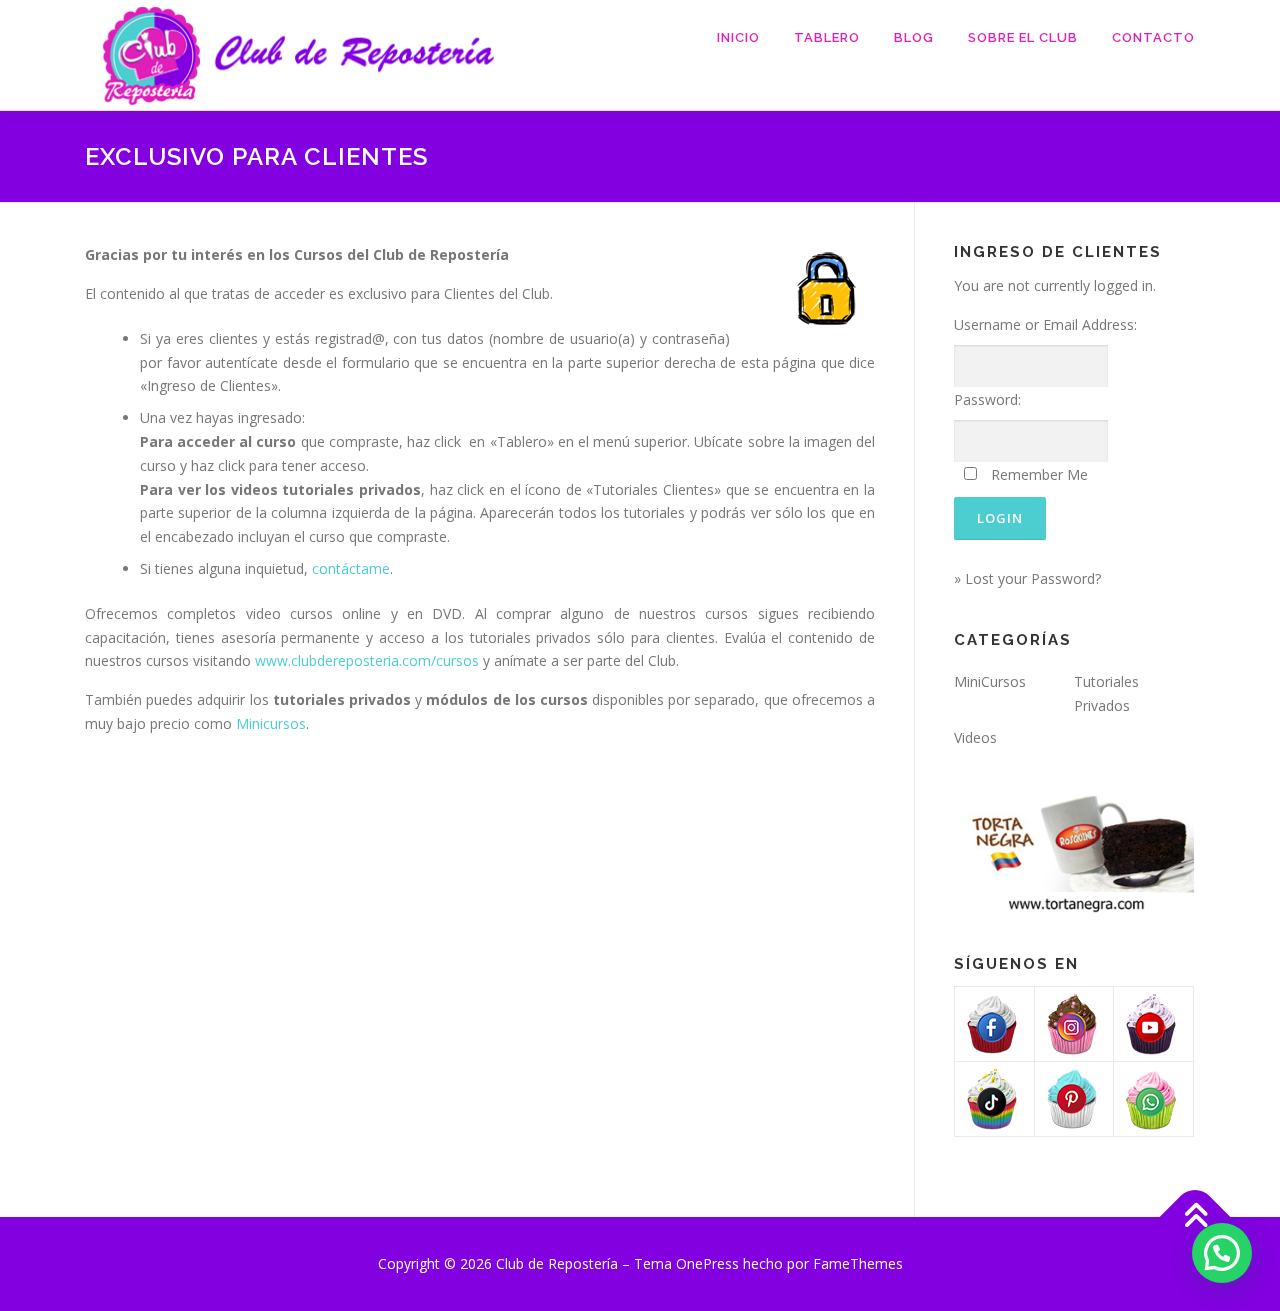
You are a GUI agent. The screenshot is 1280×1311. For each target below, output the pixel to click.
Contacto (1153, 37)
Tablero (827, 37)
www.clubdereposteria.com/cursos (367, 660)
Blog (914, 37)
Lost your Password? (1033, 578)
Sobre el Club (1023, 37)
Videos (975, 737)
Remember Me (1039, 474)
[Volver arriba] (1195, 1217)
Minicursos (271, 723)
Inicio (738, 37)
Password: (987, 399)
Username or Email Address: (1045, 324)
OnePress (707, 1263)
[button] (1222, 1253)
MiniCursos (990, 681)
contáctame (351, 568)
